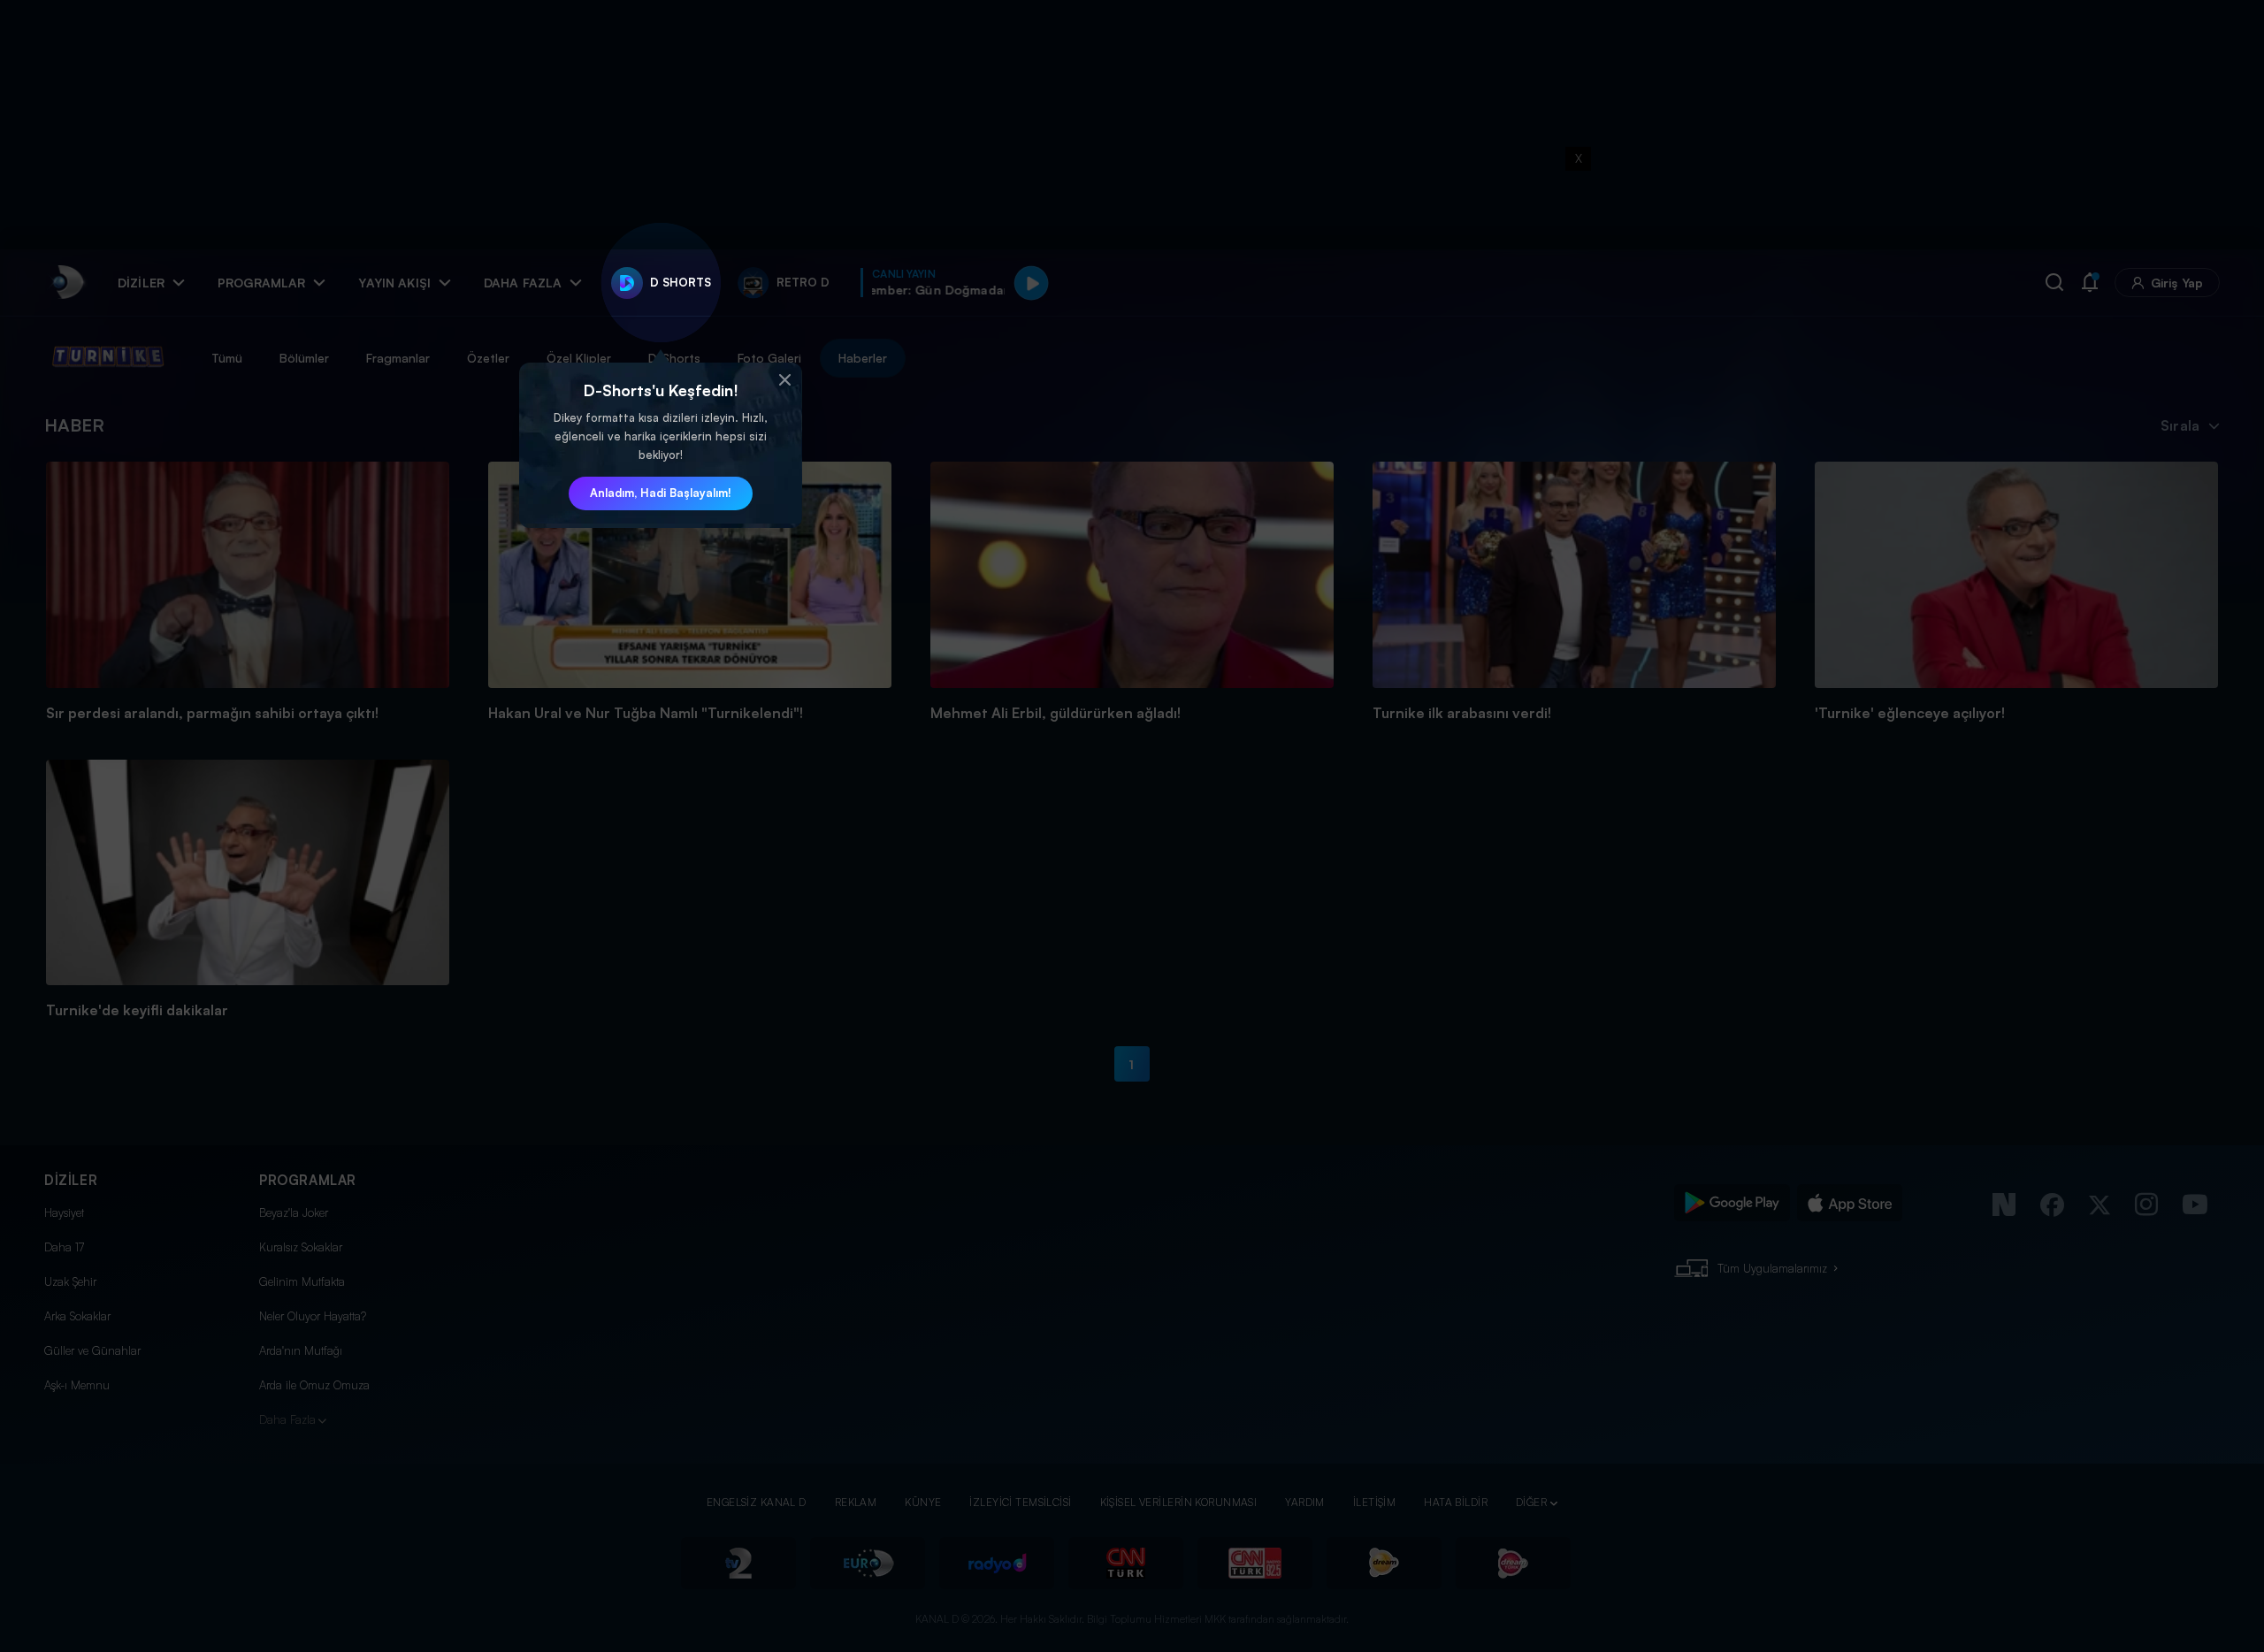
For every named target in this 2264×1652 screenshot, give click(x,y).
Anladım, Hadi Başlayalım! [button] (661, 493)
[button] (784, 380)
